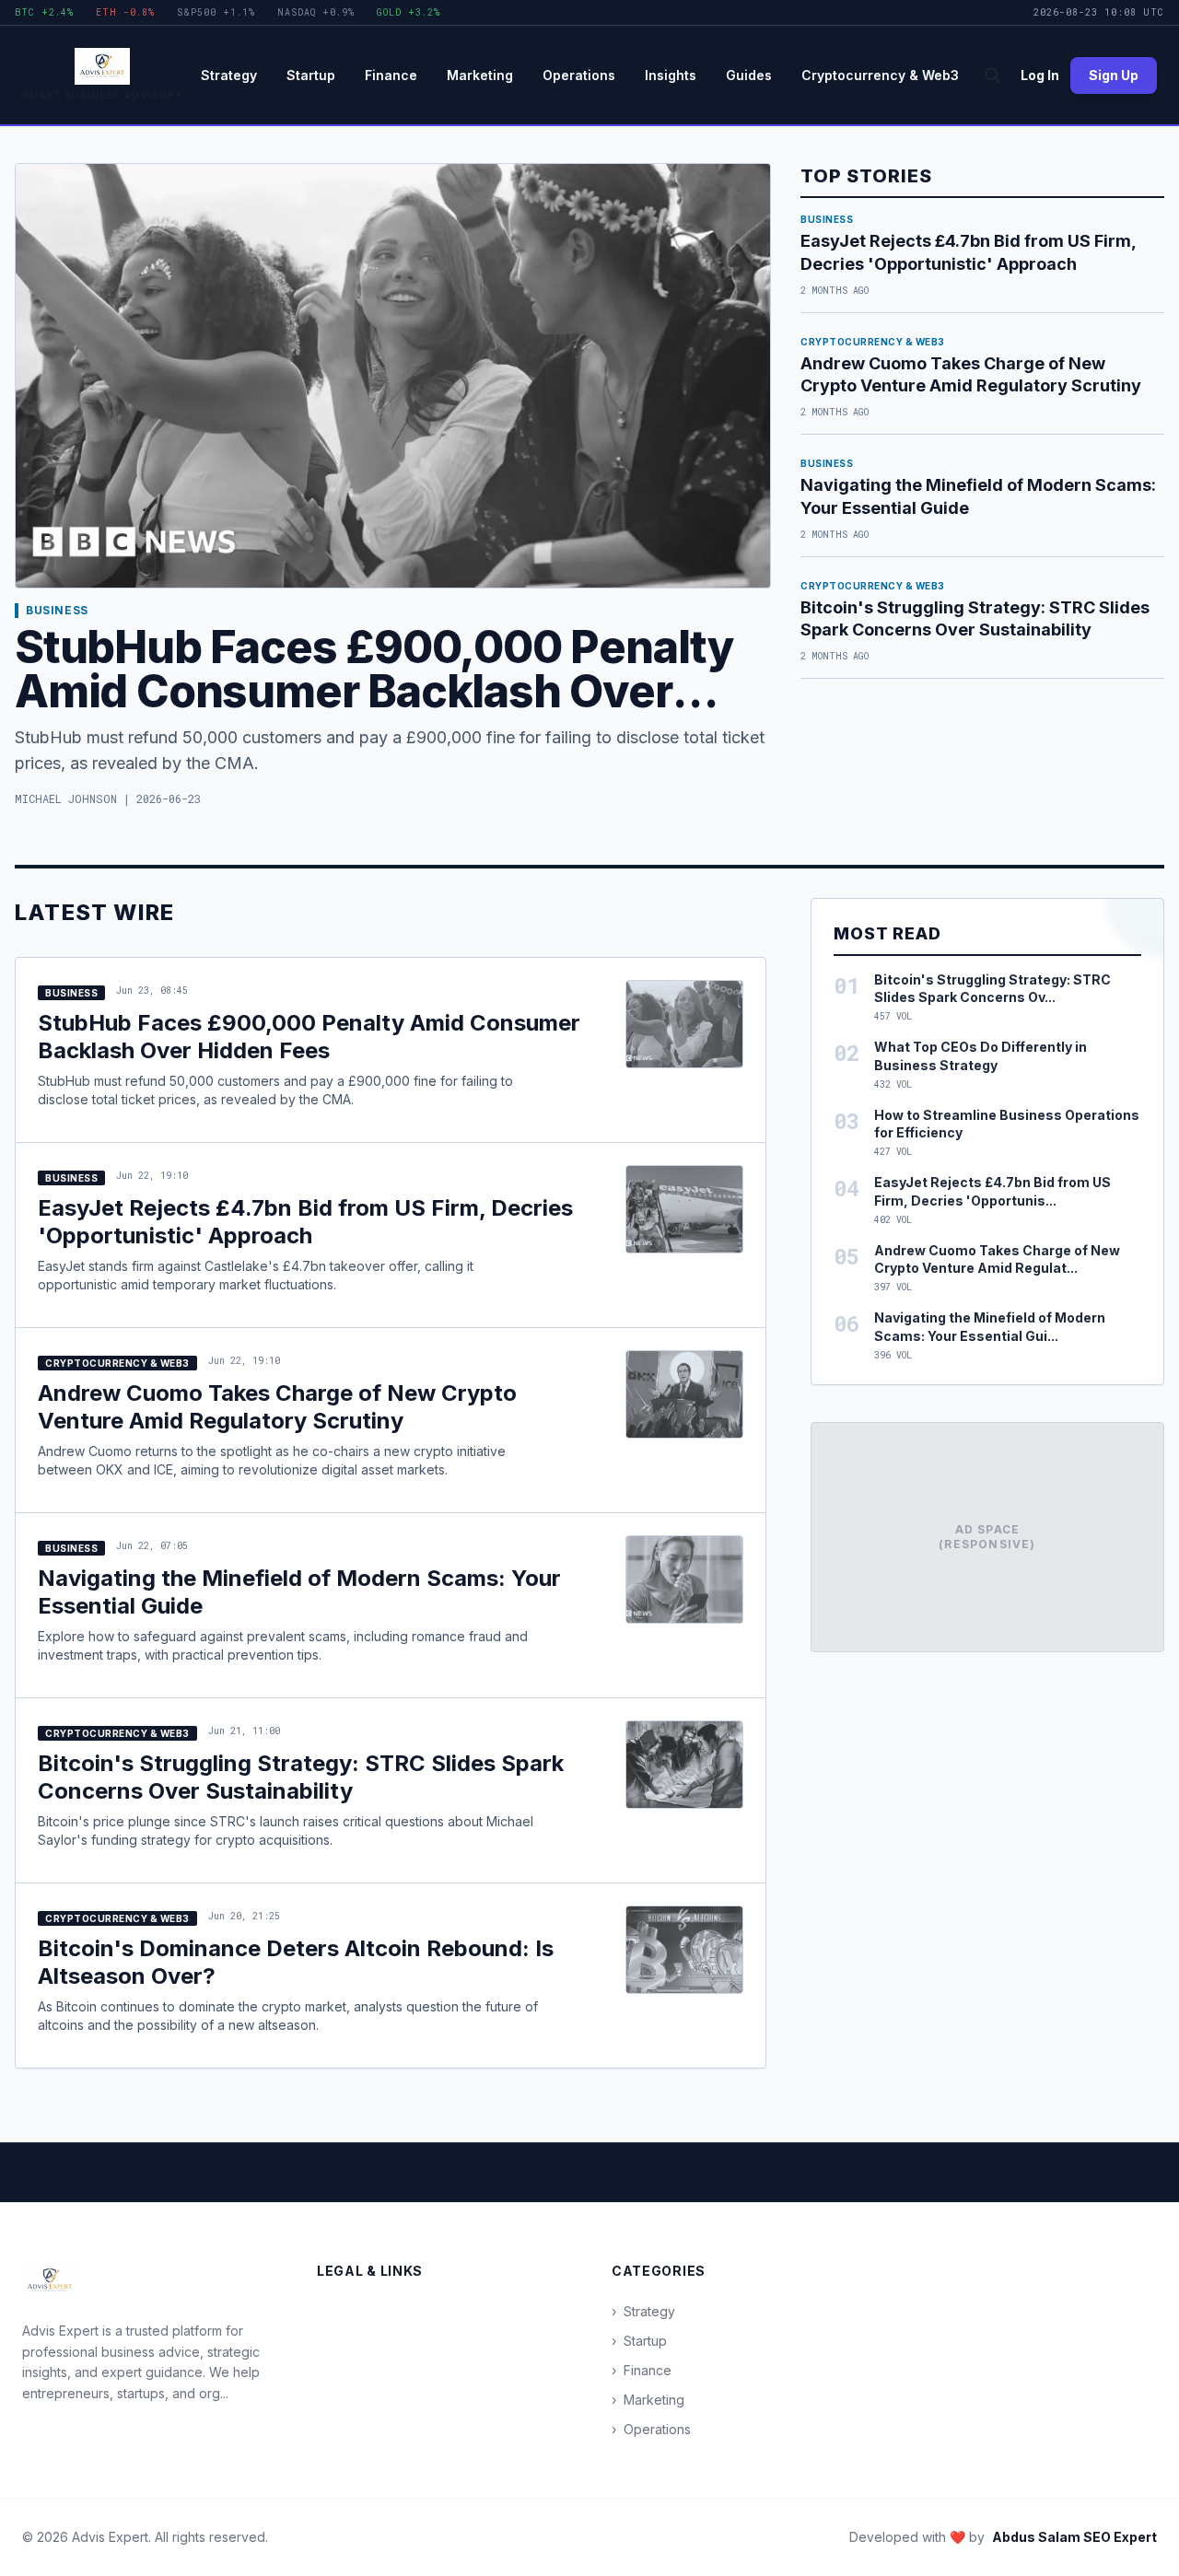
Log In (1040, 75)
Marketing (480, 75)
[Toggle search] (993, 76)
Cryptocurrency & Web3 (880, 75)
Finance (391, 75)
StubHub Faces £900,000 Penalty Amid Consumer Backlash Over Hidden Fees (374, 691)
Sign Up (1114, 75)
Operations (579, 75)
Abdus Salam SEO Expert (1074, 2537)
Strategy (229, 75)
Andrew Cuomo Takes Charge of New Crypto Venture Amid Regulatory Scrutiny (277, 1407)
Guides (749, 75)
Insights (671, 75)
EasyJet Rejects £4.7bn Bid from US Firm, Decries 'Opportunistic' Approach (305, 1222)
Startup (311, 75)
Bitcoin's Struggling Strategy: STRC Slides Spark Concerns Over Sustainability (301, 1777)
